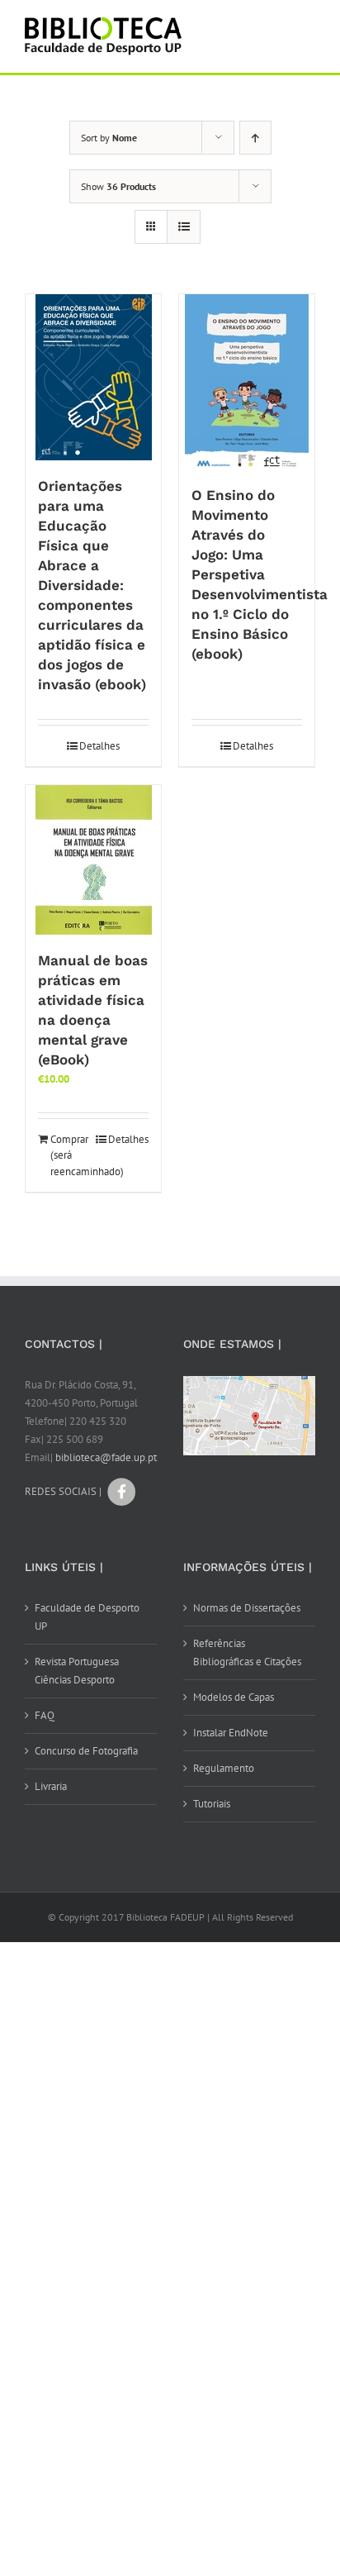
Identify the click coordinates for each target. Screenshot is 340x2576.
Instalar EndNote (231, 1733)
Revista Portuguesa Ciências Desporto (77, 1671)
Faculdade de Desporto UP (87, 1617)
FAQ (45, 1715)
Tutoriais (212, 1804)
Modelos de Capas (234, 1697)
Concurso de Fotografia (86, 1751)
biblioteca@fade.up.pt (106, 1457)
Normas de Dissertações (247, 1608)
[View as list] (184, 227)
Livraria (51, 1786)
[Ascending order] (255, 138)
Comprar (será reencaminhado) (71, 1155)
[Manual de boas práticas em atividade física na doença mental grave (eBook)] (93, 860)
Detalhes (99, 746)
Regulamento (224, 1768)
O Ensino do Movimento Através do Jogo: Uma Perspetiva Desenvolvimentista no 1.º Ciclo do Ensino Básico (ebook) (260, 574)
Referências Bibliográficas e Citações (247, 1652)
